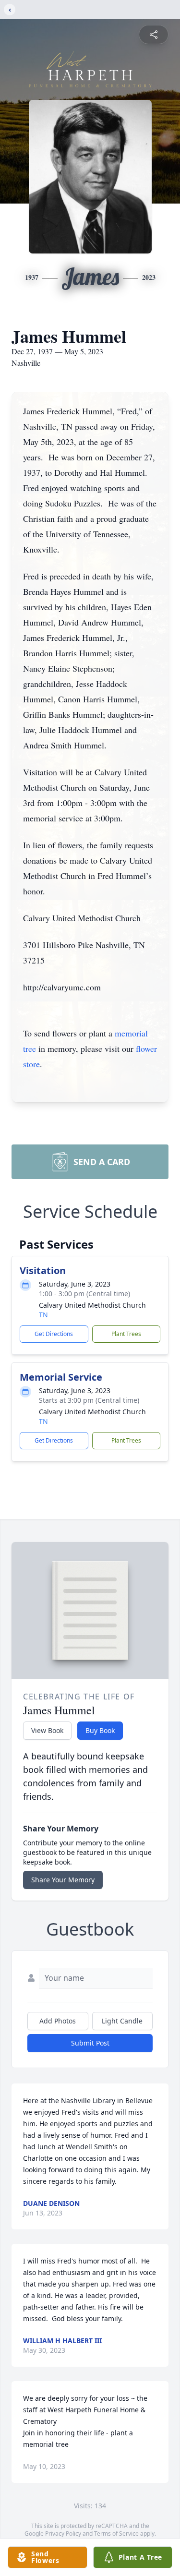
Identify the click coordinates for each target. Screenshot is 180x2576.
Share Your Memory (63, 1880)
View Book (47, 1730)
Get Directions (54, 1334)
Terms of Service (116, 2534)
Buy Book (100, 1730)
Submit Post (90, 2043)
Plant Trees (126, 1334)
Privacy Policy (63, 2534)
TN (43, 1315)
